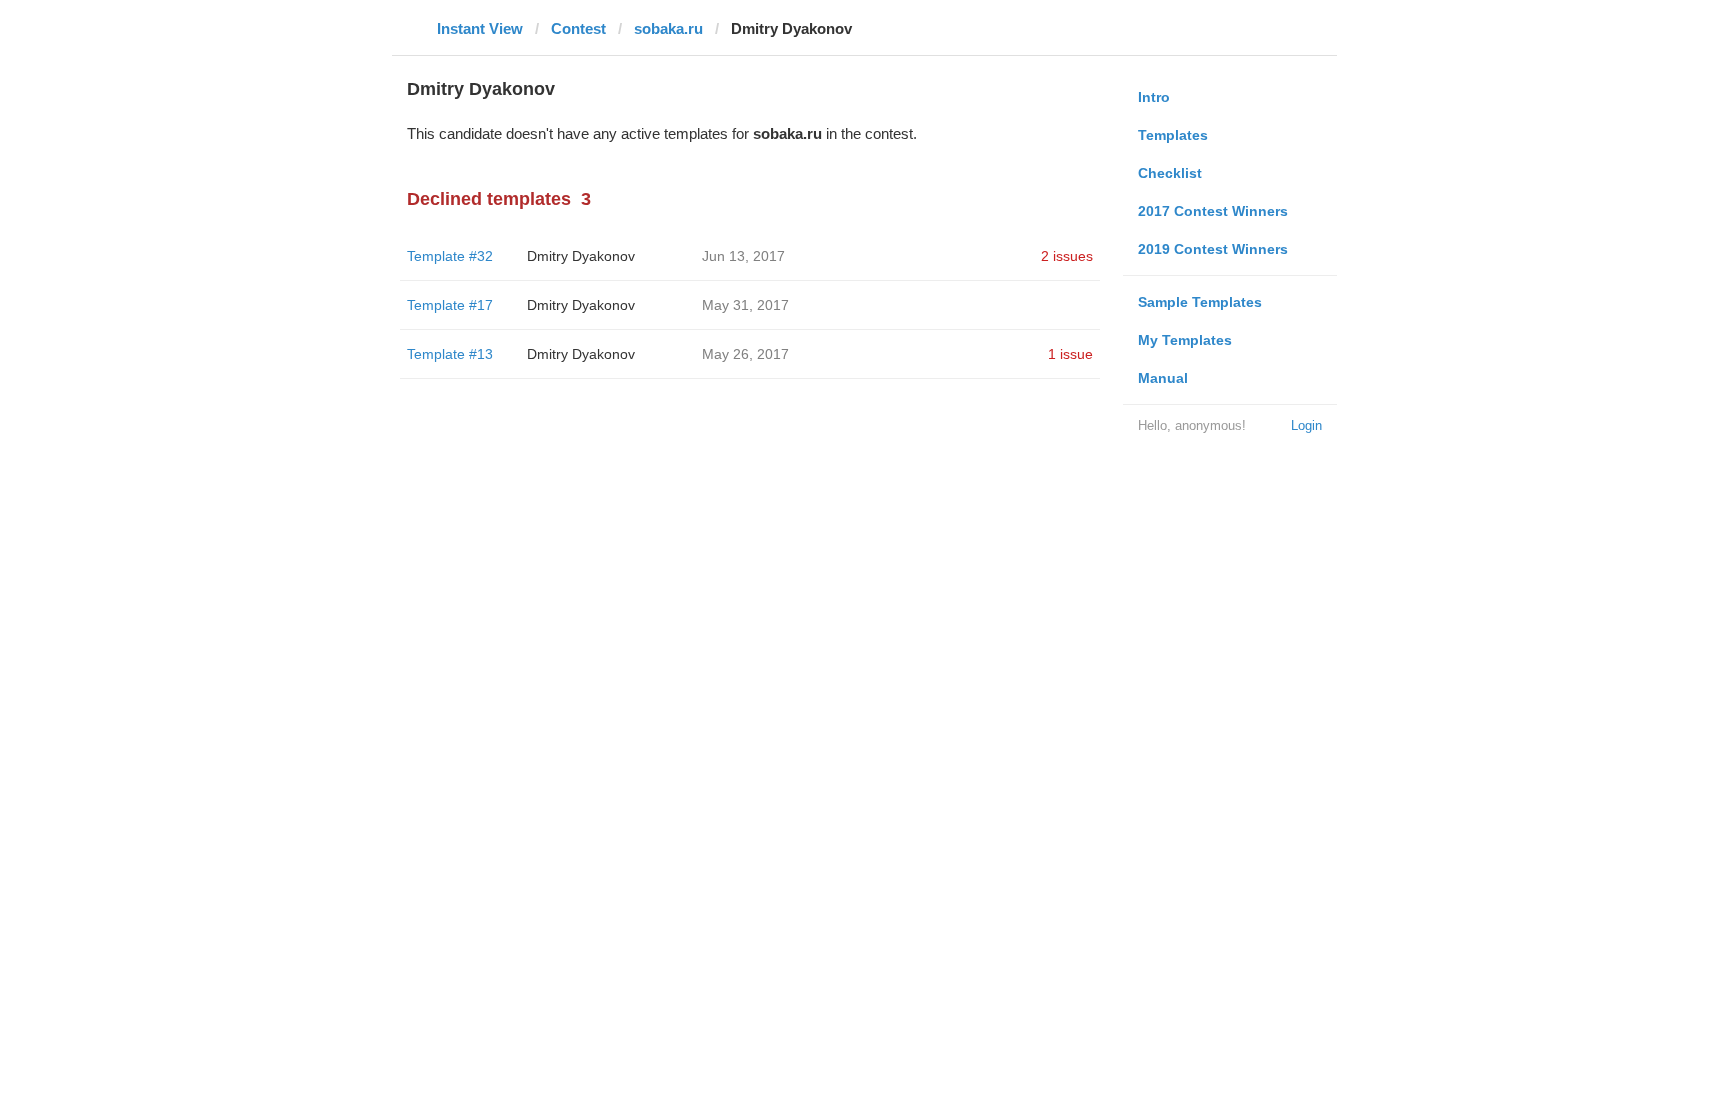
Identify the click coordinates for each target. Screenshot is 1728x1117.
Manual (1163, 378)
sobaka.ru (668, 28)
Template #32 (450, 256)
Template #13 (450, 354)
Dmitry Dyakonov (581, 256)
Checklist (1170, 173)
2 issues (1067, 256)
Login (1306, 425)
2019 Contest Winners (1213, 249)
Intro (1154, 97)
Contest (578, 28)
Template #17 (450, 305)
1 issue (1070, 354)
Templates (1173, 135)
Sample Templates (1200, 302)
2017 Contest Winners (1213, 211)
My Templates (1185, 340)
